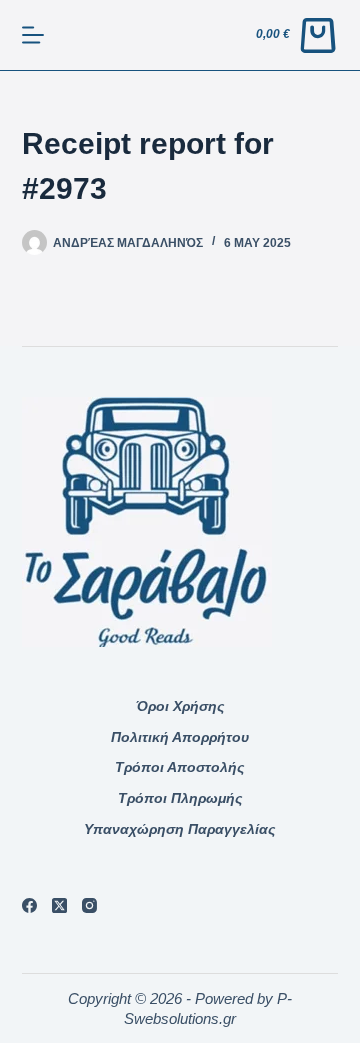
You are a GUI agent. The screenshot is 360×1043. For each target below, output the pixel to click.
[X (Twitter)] (59, 905)
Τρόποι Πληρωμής (180, 798)
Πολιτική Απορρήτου (180, 737)
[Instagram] (89, 905)
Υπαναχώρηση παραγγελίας (179, 829)
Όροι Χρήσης (180, 706)
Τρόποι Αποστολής (179, 767)
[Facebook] (29, 905)
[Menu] (33, 35)
